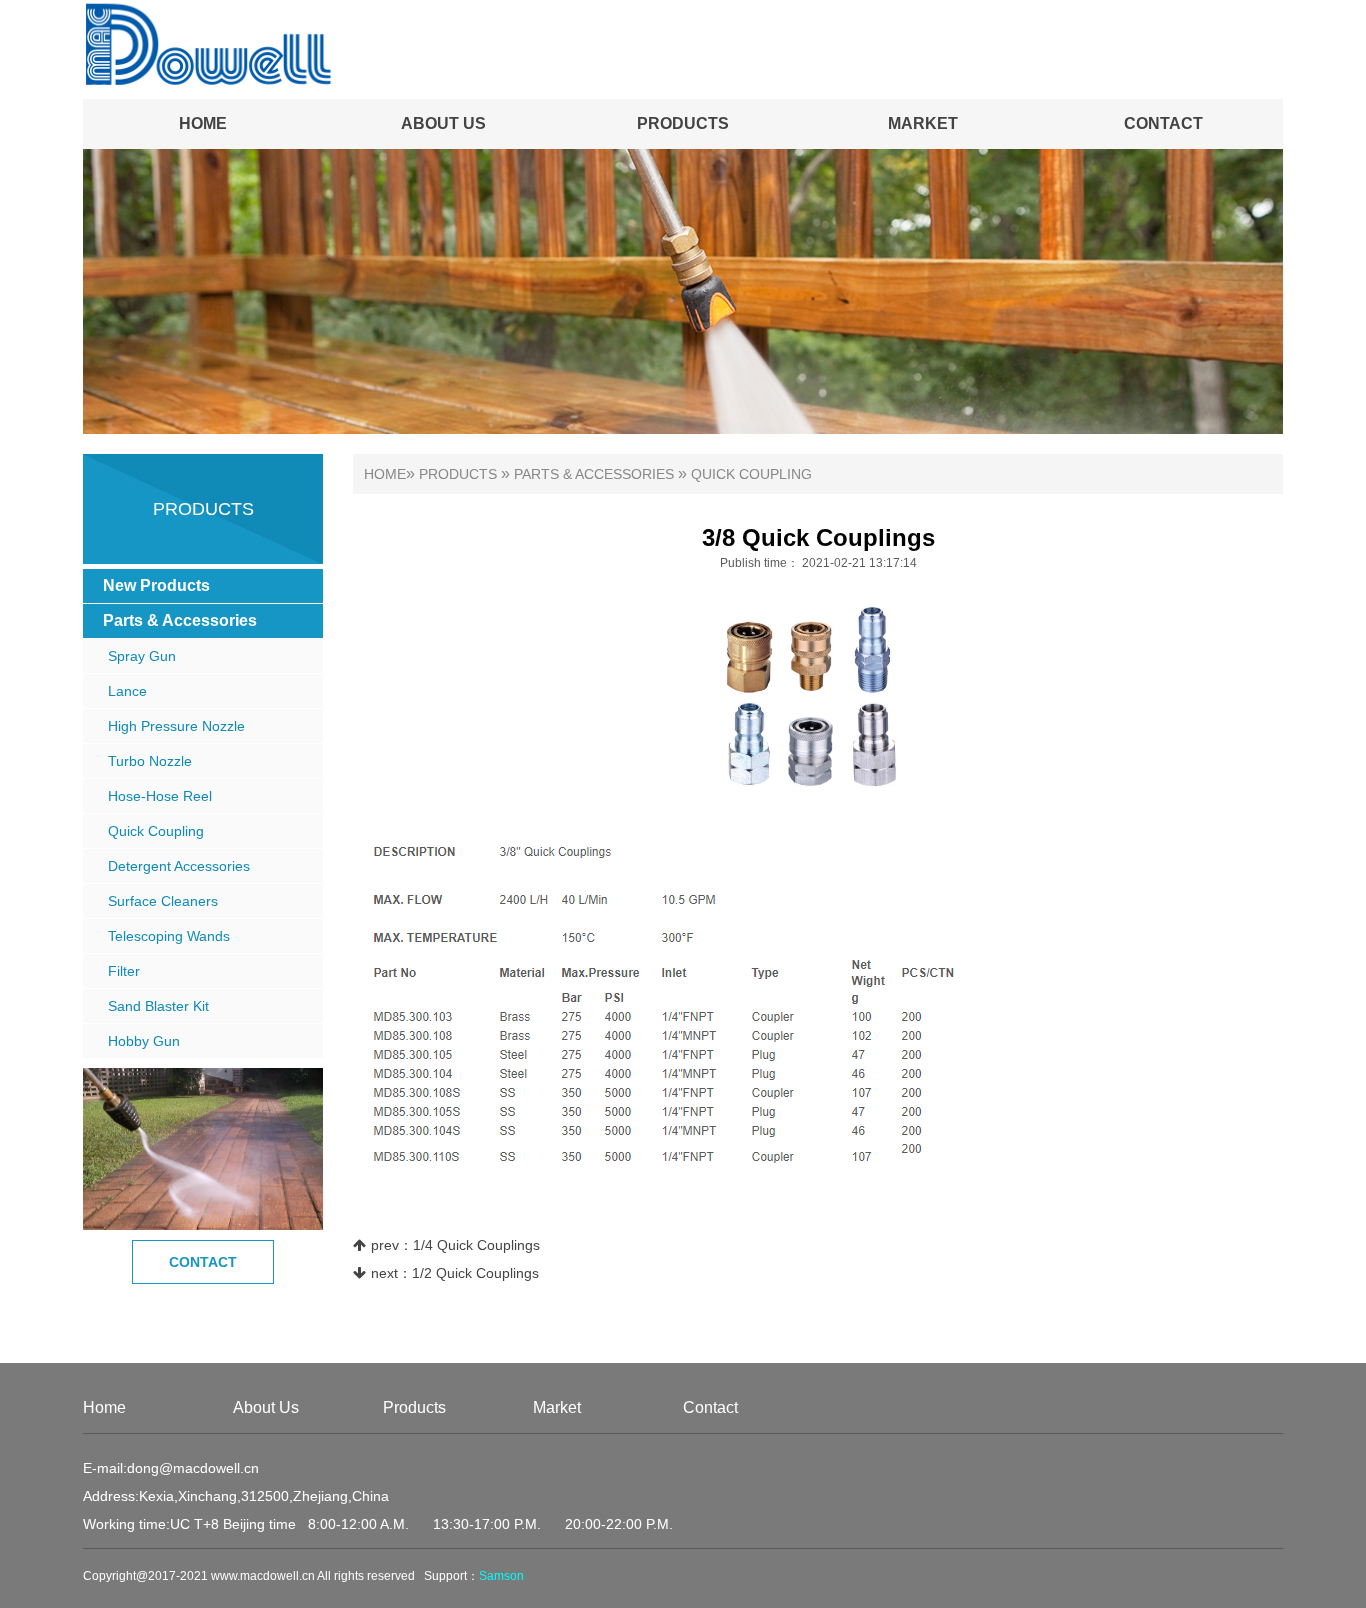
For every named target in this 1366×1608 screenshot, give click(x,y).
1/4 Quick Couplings (476, 1245)
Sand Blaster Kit (158, 1006)
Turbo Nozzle (150, 761)
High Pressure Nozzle (176, 726)
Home (203, 123)
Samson (501, 1576)
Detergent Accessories (179, 866)
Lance (127, 691)
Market (923, 123)
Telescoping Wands (169, 936)
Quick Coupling (156, 831)
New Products (156, 585)
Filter (124, 971)
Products (683, 123)
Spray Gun (142, 656)
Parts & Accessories (180, 620)
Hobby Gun (144, 1041)
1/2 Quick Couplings (475, 1273)
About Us (443, 123)
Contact (1163, 123)
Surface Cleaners (163, 901)
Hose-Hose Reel (160, 796)
